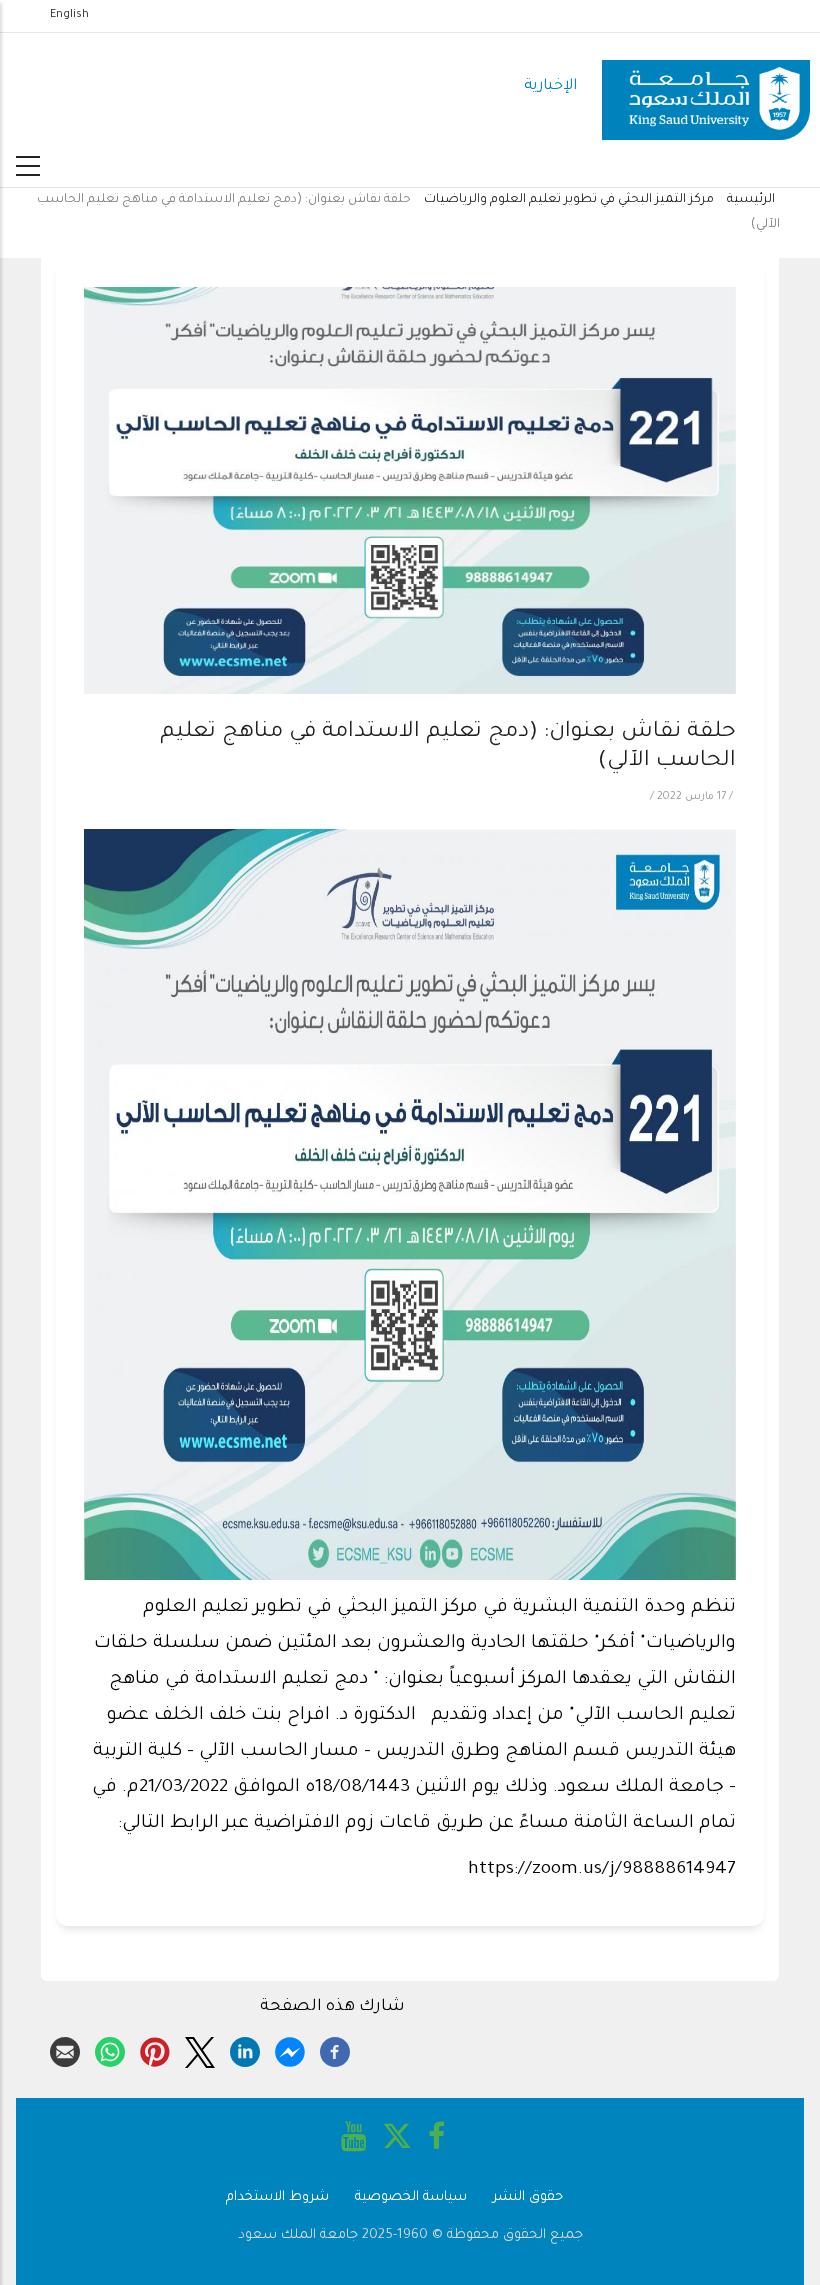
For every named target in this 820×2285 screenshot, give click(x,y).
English (69, 15)
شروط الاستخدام (277, 2197)
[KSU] (706, 87)
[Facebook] (335, 2049)
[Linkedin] (245, 2049)
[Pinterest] (155, 2049)
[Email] (65, 2049)
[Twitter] (200, 2049)
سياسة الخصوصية (411, 2197)
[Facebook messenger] (290, 2049)
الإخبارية (550, 86)
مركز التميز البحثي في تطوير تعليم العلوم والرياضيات (569, 200)
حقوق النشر (528, 2197)
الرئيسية (751, 200)
